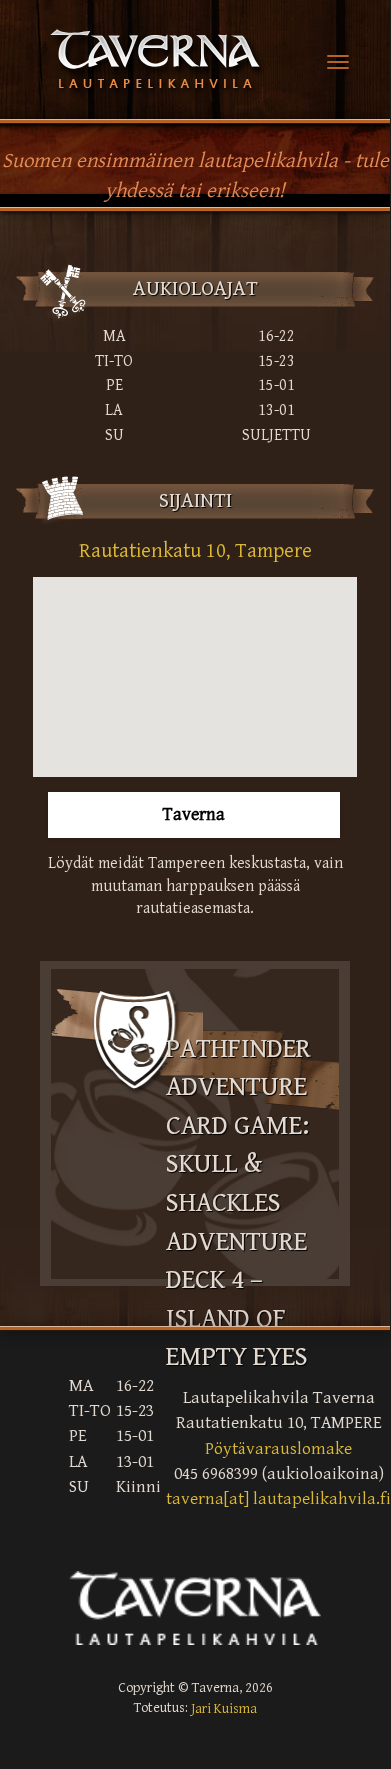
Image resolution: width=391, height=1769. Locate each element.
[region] (195, 677)
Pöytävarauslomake (278, 1449)
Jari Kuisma (224, 1709)
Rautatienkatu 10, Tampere (195, 551)
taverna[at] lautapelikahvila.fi (278, 1500)
